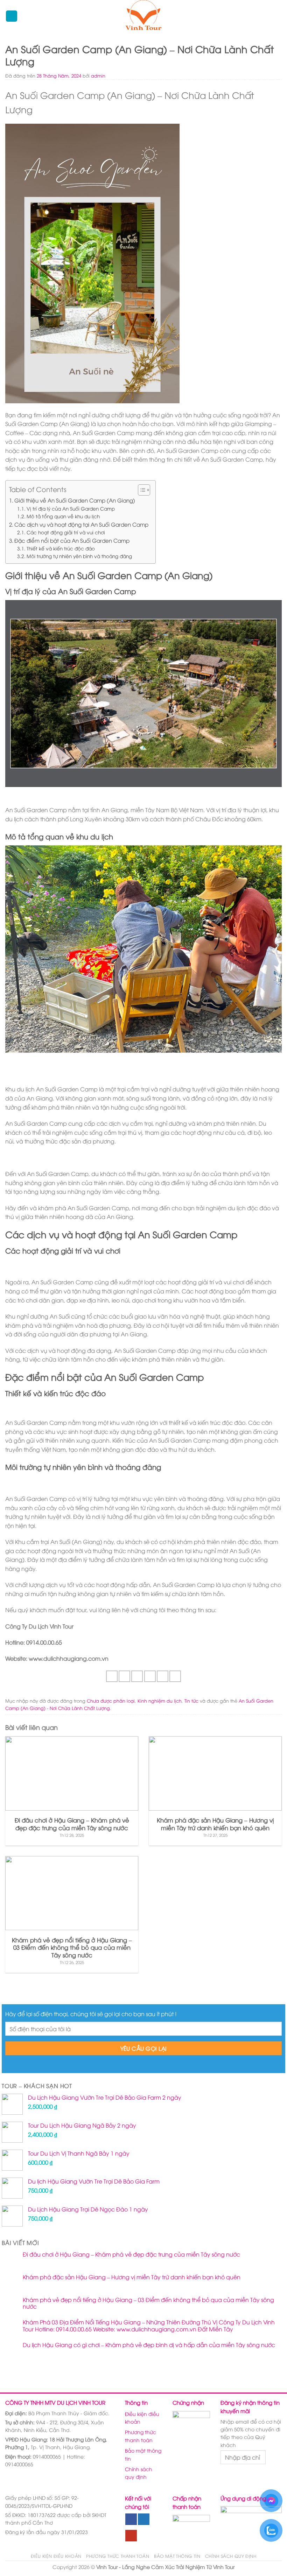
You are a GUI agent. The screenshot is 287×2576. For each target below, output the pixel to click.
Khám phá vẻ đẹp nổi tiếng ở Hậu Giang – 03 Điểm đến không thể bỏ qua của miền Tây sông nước (148, 2303)
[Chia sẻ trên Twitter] (137, 1676)
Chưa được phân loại (111, 1701)
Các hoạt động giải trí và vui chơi (66, 532)
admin (98, 75)
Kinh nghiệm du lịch (160, 1701)
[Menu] (12, 16)
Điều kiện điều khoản (142, 2418)
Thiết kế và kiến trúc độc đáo (61, 548)
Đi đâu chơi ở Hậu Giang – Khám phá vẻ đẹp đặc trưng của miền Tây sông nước (131, 2254)
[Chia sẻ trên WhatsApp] (112, 1676)
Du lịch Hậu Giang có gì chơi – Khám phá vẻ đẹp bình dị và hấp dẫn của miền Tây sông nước (149, 2345)
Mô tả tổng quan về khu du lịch (63, 516)
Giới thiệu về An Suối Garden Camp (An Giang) (75, 500)
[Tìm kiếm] (278, 16)
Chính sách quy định (139, 2473)
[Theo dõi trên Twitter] (144, 2519)
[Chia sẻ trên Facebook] (124, 1676)
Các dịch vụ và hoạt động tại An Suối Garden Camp (81, 524)
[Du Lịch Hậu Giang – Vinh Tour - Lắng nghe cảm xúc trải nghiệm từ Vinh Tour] (144, 16)
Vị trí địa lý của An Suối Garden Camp (71, 508)
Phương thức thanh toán (141, 2436)
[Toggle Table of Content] (141, 490)
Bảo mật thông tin (143, 2454)
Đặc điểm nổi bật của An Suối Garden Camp (72, 540)
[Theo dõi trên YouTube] (131, 2536)
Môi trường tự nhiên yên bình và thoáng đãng (79, 556)
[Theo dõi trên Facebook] (131, 2519)
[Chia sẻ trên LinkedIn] (175, 1676)
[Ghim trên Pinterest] (163, 1676)
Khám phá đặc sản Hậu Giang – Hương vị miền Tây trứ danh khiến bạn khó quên (132, 2277)
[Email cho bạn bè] (150, 1676)
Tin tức (191, 1701)
